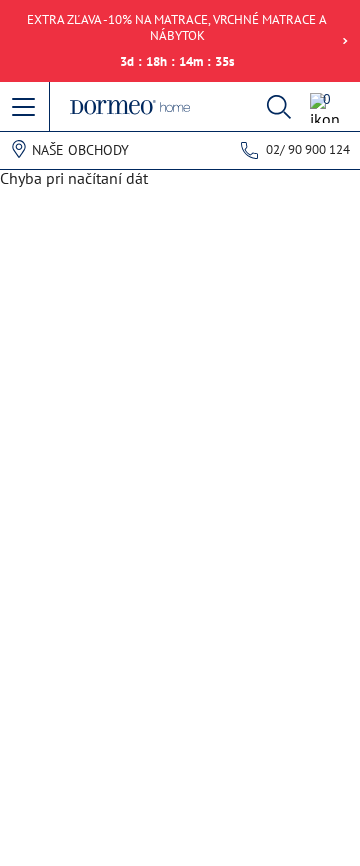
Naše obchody (80, 150)
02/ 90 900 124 (308, 149)
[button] (25, 108)
